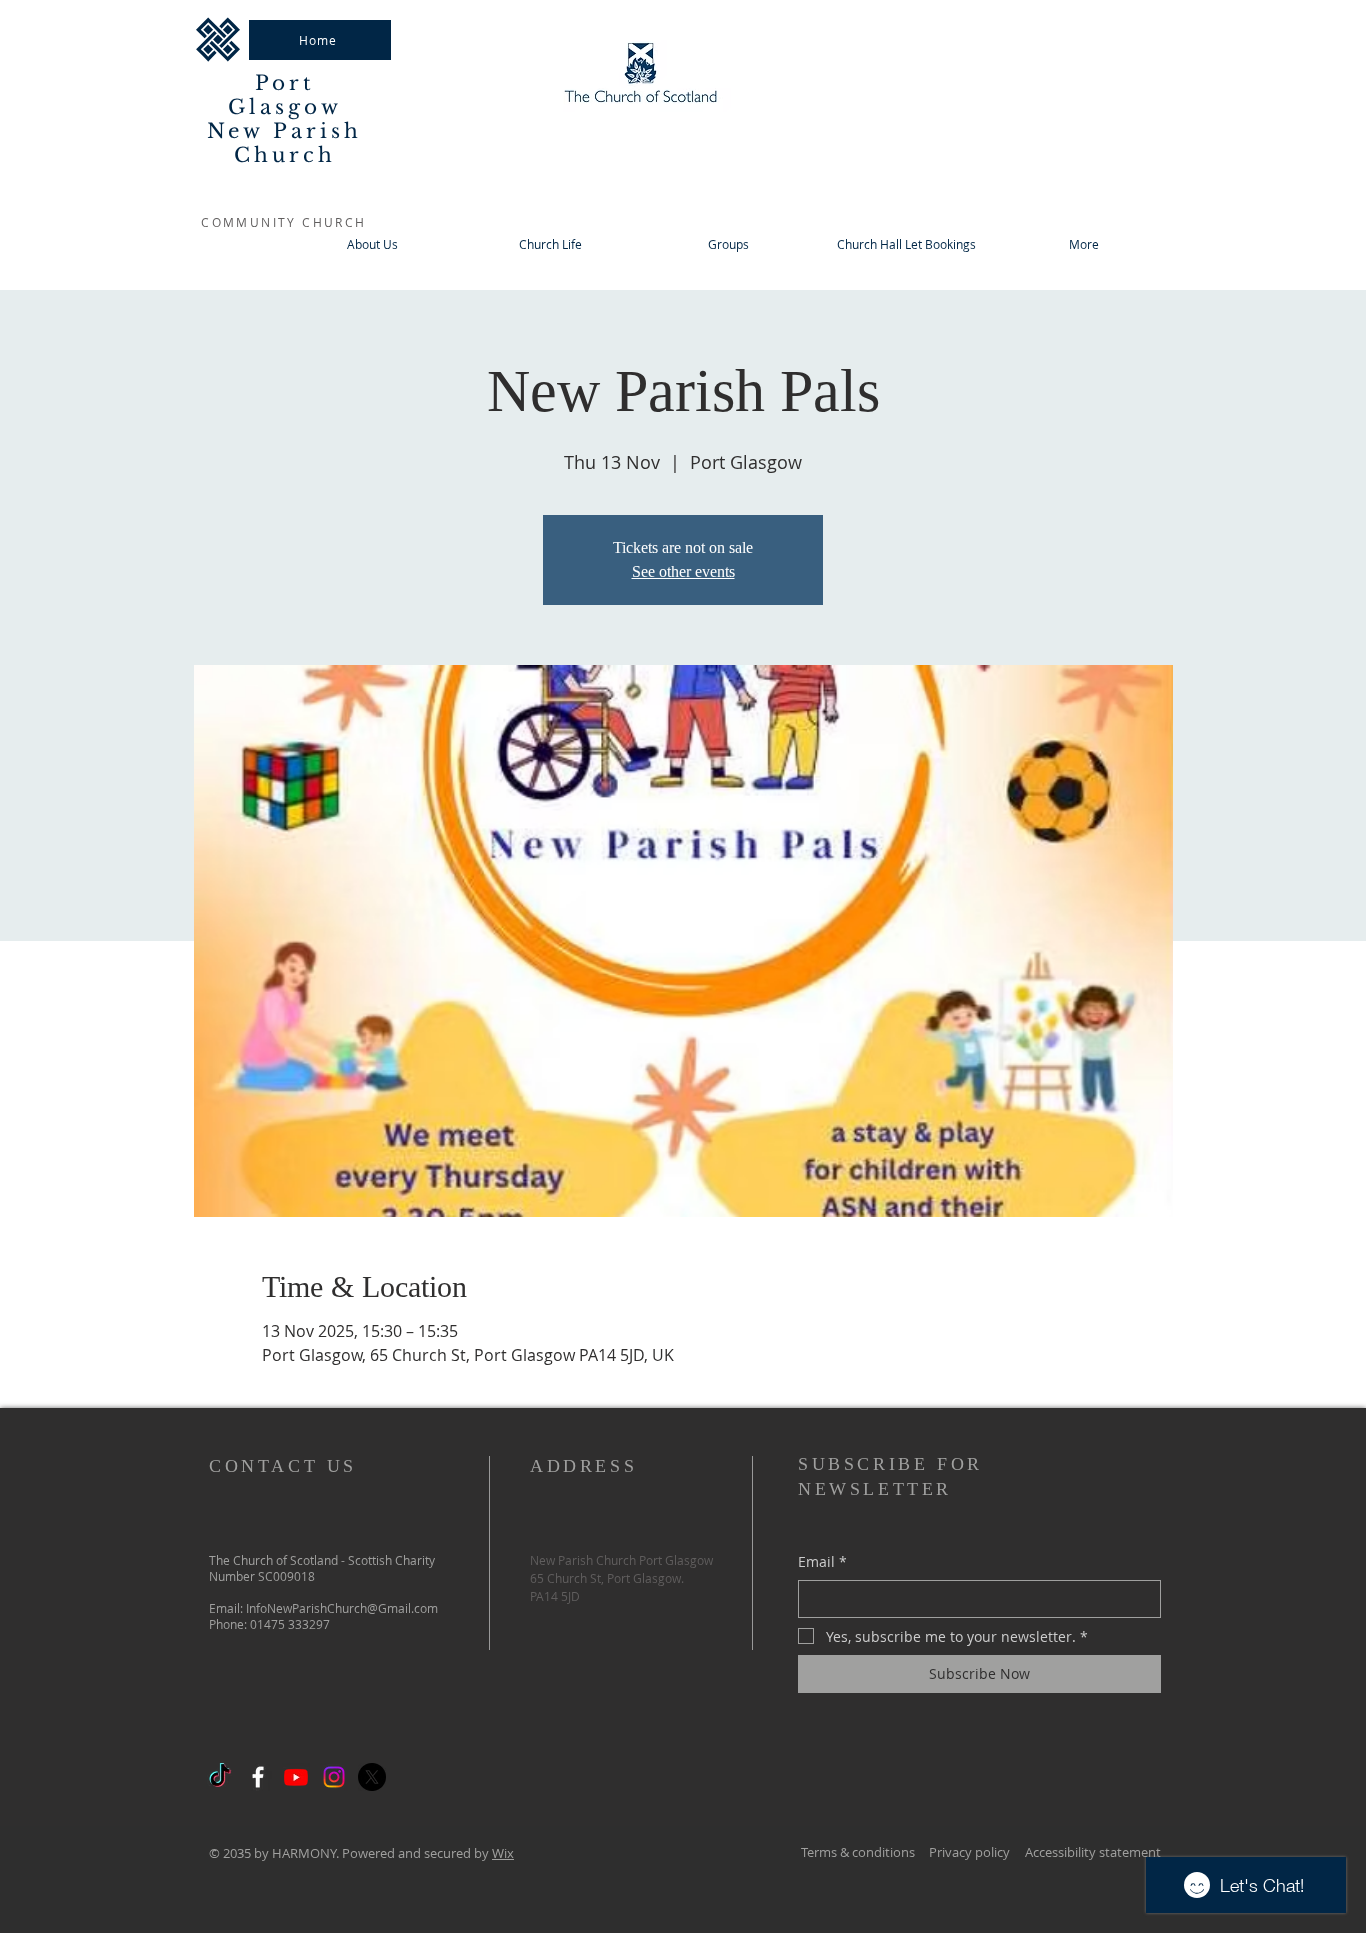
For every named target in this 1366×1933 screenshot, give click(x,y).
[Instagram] (334, 1777)
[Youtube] (296, 1777)
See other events (683, 571)
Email (822, 1561)
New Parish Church (284, 143)
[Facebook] (258, 1777)
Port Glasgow (285, 95)
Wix (503, 1853)
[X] (372, 1777)
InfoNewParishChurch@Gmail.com (342, 1608)
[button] (728, 244)
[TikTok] (220, 1777)
